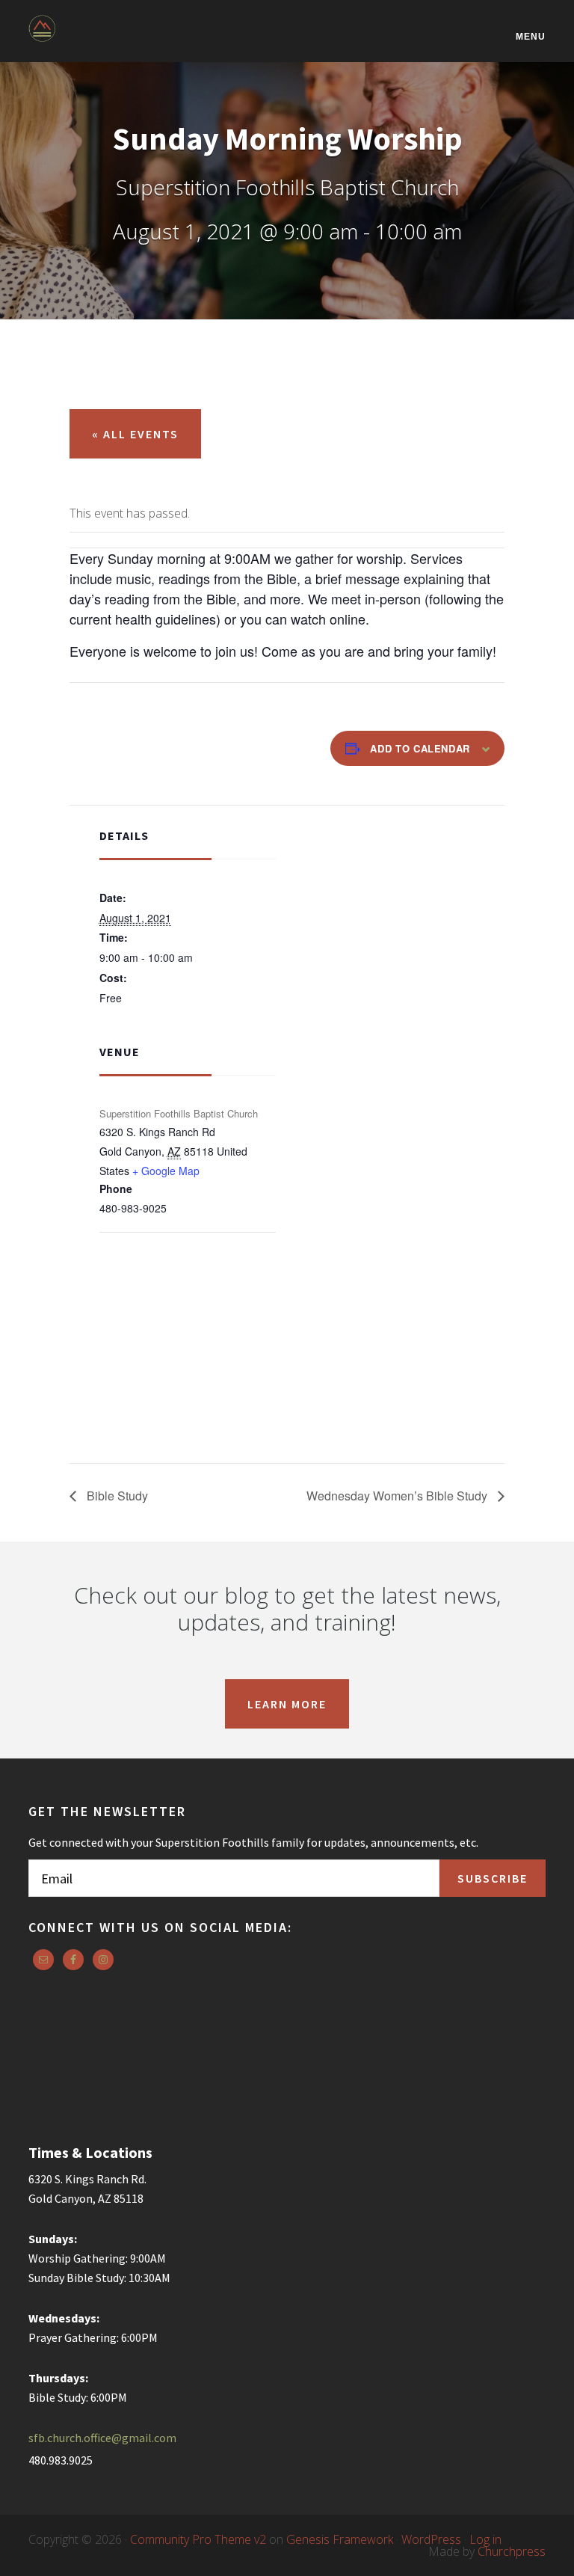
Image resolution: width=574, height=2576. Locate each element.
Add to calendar (420, 748)
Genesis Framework (340, 2539)
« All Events (135, 434)
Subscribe (493, 1878)
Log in (485, 2539)
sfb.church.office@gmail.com (102, 2438)
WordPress (431, 2539)
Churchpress (512, 2551)
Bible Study (116, 1496)
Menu (531, 36)
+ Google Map (166, 1171)
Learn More (287, 1704)
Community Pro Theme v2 (198, 2539)
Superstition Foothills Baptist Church (103, 39)
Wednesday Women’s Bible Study (398, 1496)
